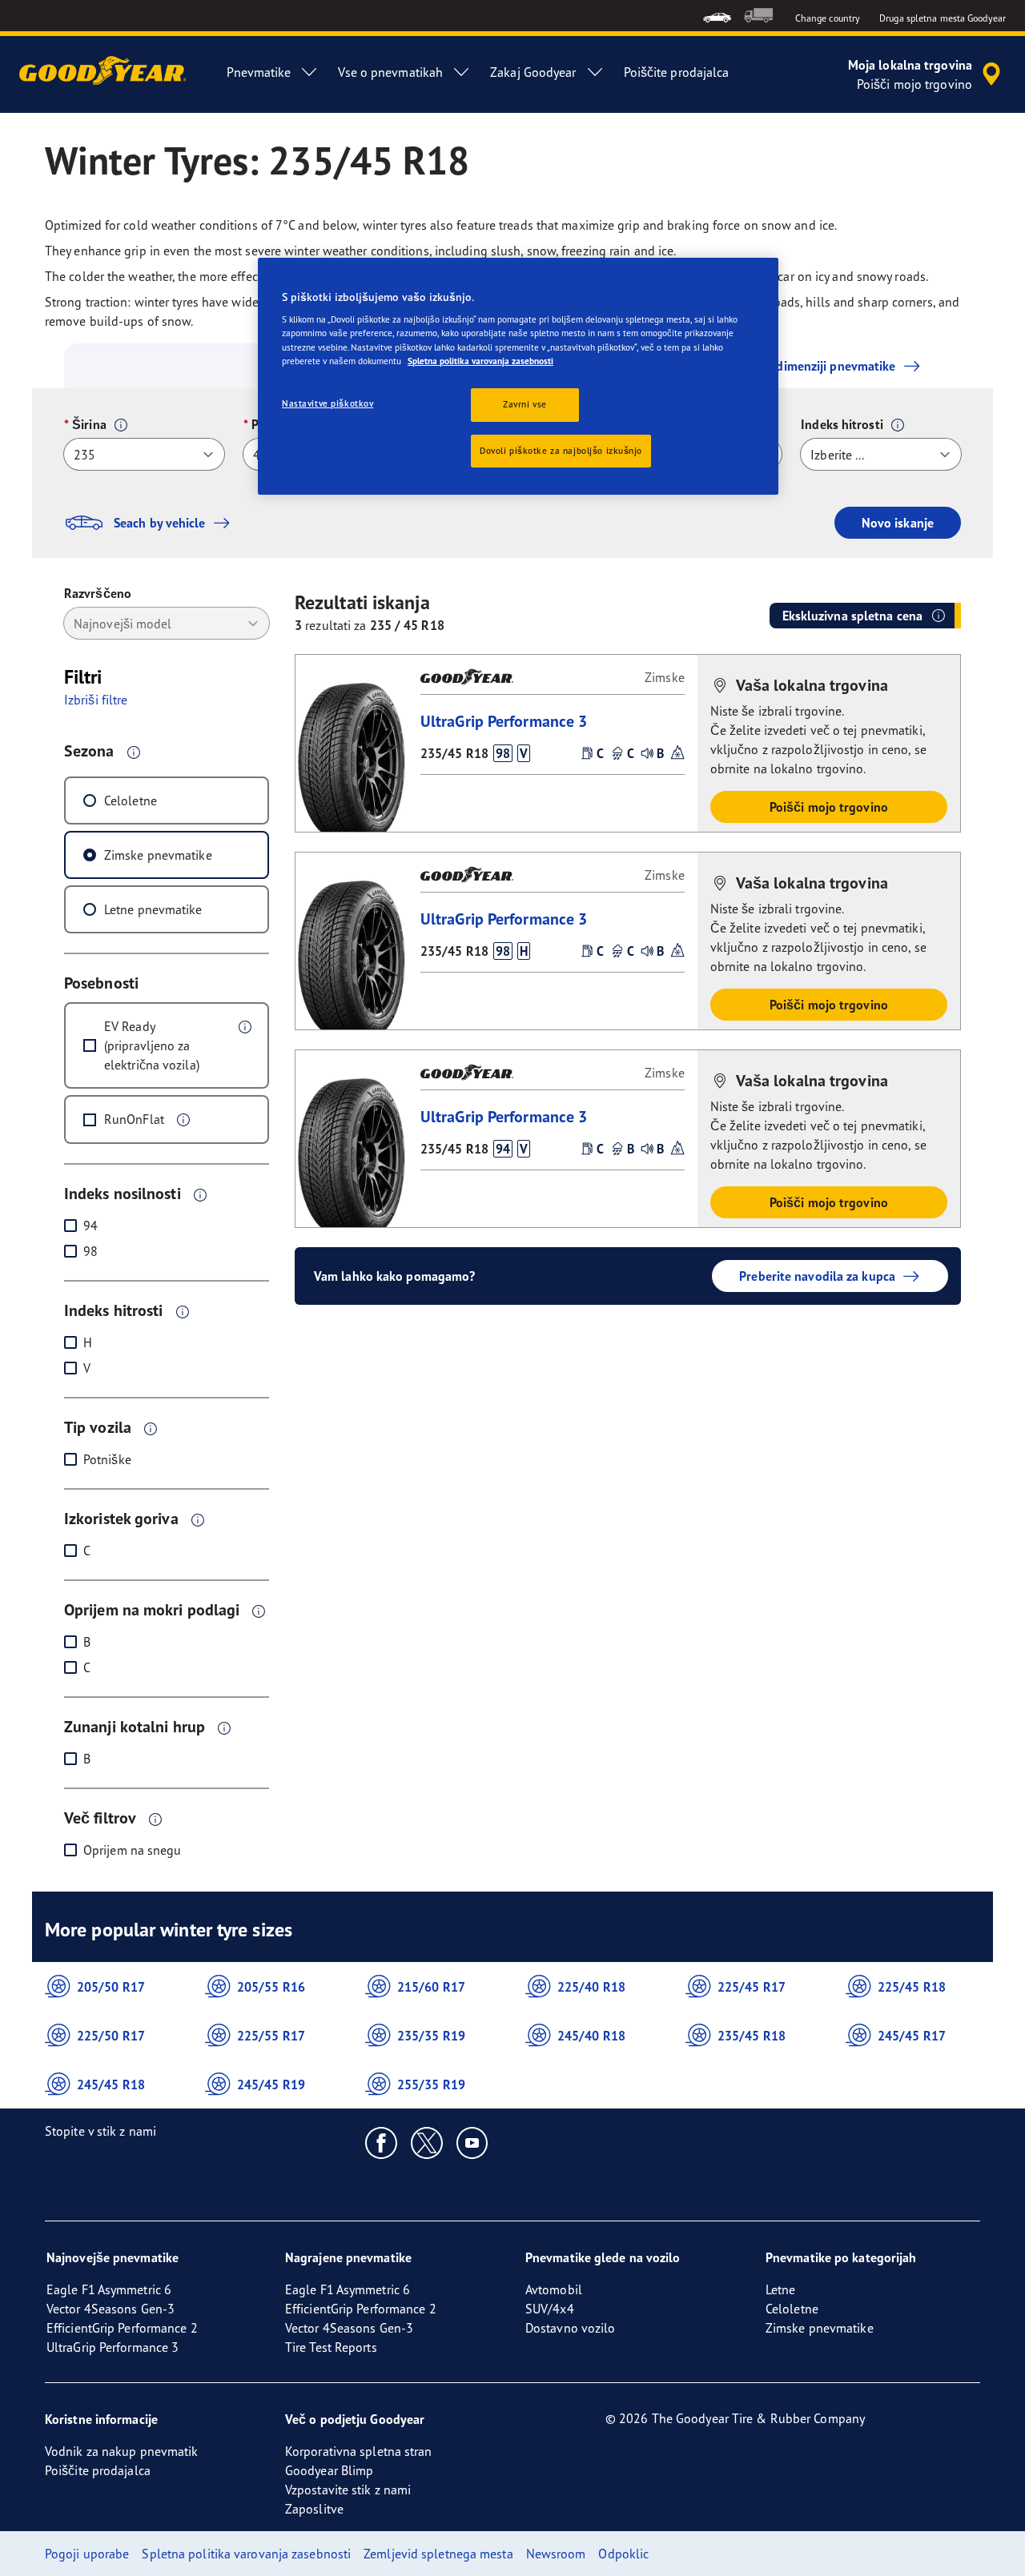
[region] (518, 377)
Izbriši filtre (96, 700)
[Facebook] (382, 2142)
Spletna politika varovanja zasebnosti (480, 361)
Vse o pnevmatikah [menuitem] (390, 72)
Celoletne (131, 800)
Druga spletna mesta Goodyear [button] (943, 18)
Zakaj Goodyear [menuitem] (533, 72)
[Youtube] (473, 2142)
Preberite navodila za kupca (817, 1276)
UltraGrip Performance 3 (504, 721)
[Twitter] (427, 2142)
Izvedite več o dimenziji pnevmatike (795, 366)
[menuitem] (717, 16)
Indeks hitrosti (842, 424)
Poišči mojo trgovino (829, 807)
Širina (89, 424)
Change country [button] (828, 18)
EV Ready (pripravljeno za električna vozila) (152, 1045)
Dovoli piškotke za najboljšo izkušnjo (561, 451)
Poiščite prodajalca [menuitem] (677, 72)
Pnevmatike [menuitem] (259, 72)
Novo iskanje (898, 523)
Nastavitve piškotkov (328, 403)
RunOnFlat (134, 1119)
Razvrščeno (98, 593)
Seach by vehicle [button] (160, 523)
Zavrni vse (525, 404)
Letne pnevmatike (153, 909)
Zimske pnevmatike (158, 855)
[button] (121, 425)
